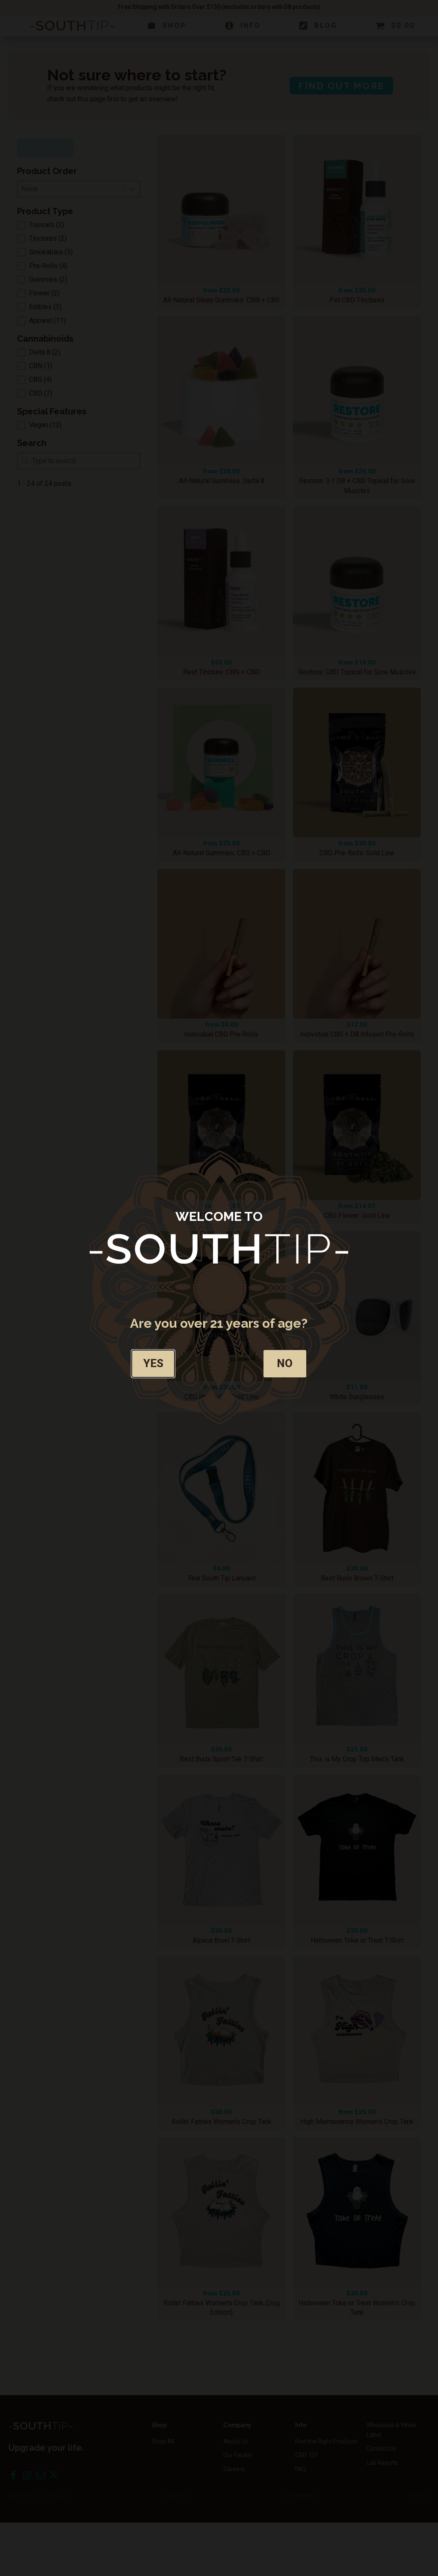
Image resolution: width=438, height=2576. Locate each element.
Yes (153, 1363)
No (285, 1363)
